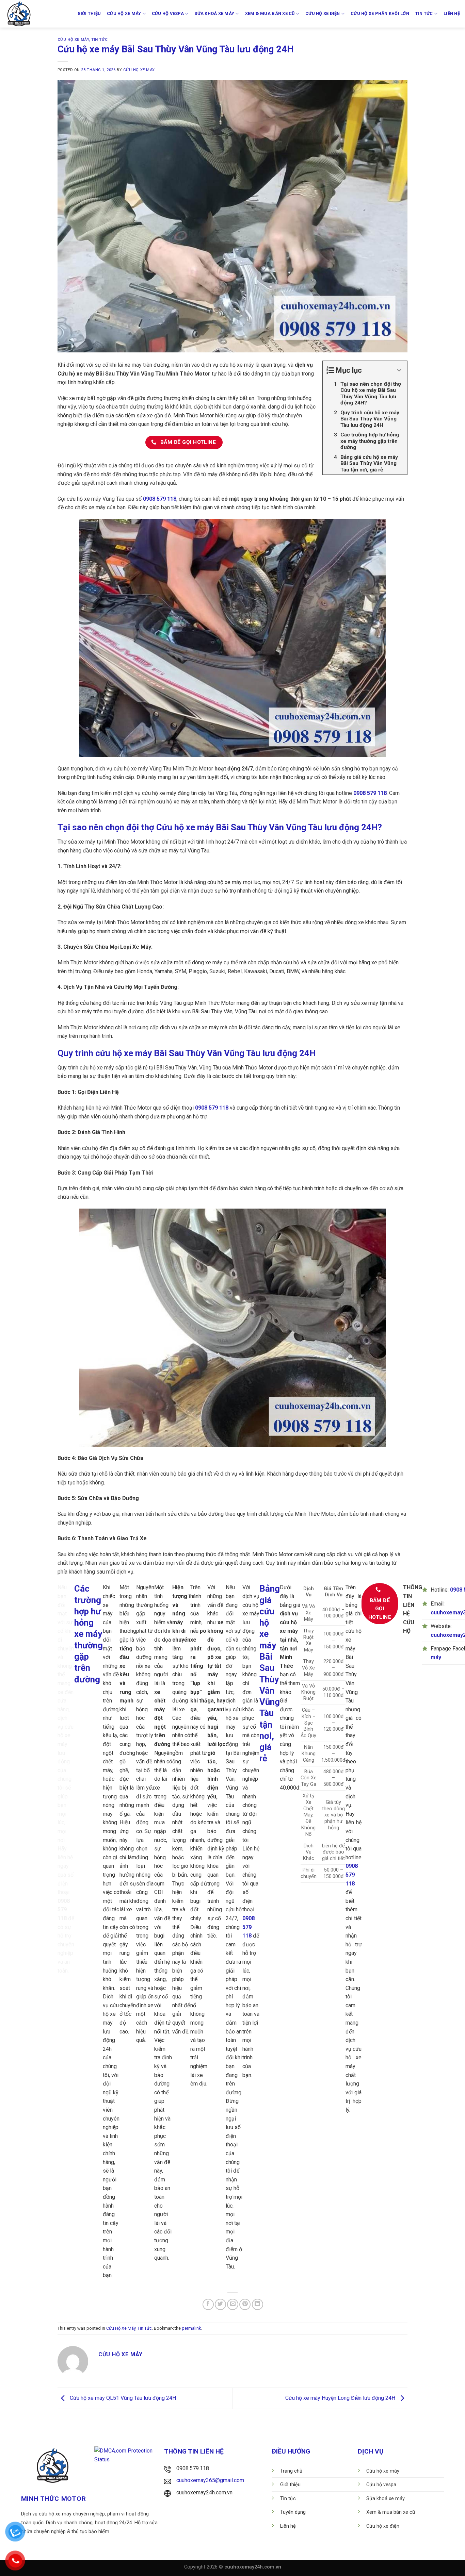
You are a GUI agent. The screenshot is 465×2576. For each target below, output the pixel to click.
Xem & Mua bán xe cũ (270, 13)
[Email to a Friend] (233, 2304)
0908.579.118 (193, 2468)
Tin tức (424, 13)
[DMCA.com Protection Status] (126, 2455)
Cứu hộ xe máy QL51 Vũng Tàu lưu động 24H (122, 2398)
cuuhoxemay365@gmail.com (210, 2480)
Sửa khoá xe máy (214, 13)
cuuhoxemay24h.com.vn (204, 2492)
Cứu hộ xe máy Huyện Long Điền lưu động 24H (341, 2398)
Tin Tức (99, 40)
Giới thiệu (89, 13)
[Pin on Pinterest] (245, 2304)
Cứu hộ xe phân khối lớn (380, 13)
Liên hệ (452, 13)
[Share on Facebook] (208, 2304)
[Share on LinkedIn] (258, 2304)
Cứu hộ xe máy (124, 13)
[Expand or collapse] (399, 370)
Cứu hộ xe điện (323, 13)
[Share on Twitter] (220, 2304)
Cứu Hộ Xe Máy (73, 40)
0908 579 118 (160, 499)
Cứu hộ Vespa (168, 13)
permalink (191, 2328)
